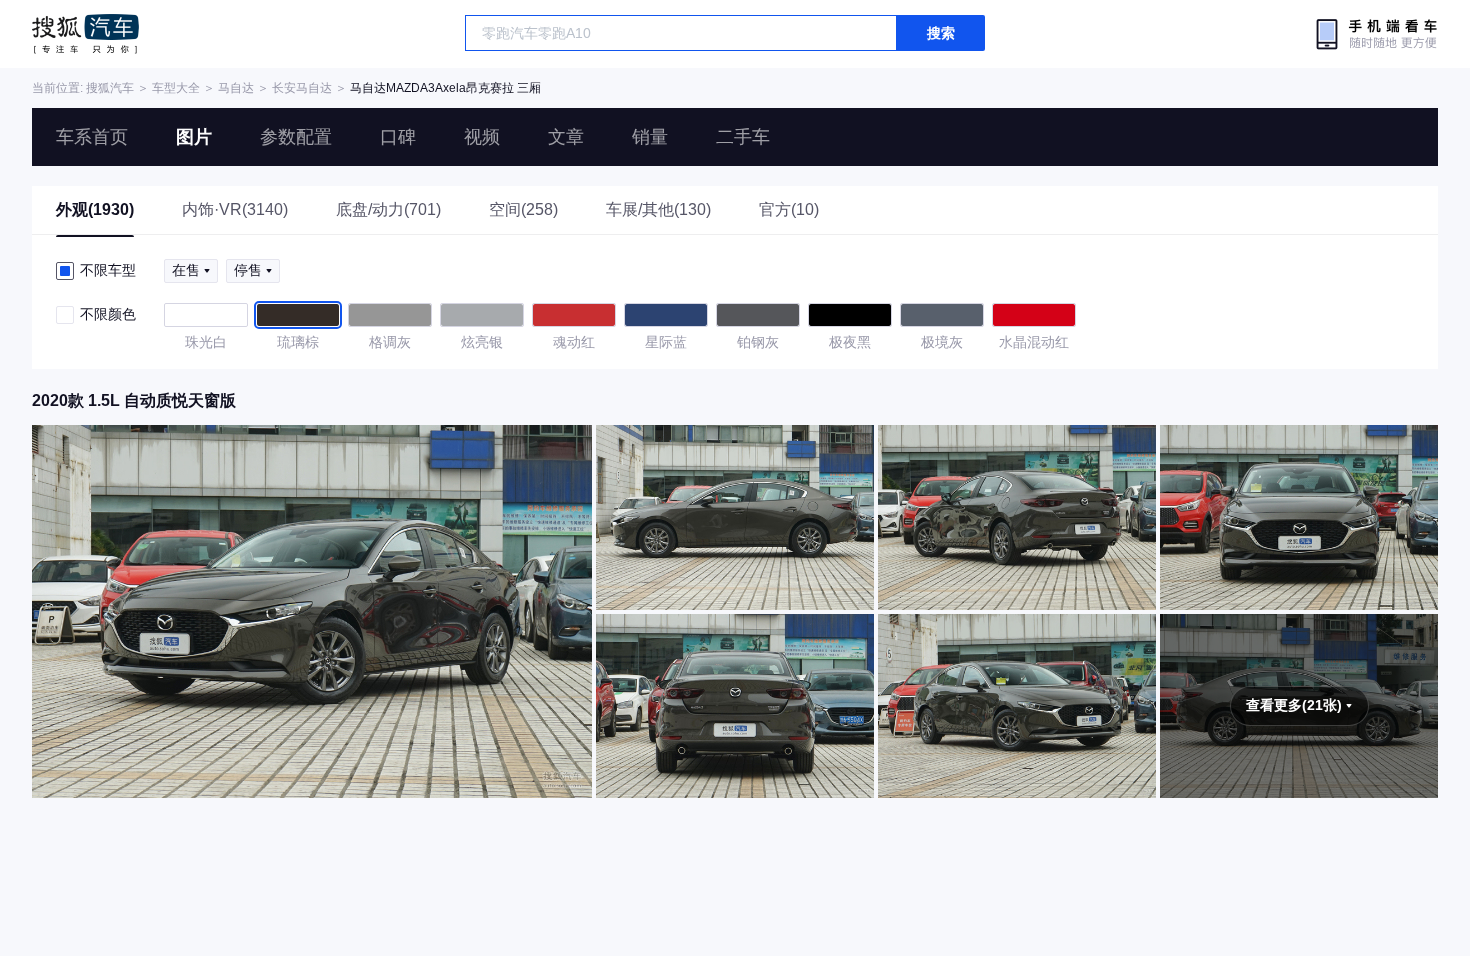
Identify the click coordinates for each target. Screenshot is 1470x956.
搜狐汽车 (85, 34)
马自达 (236, 88)
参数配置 (296, 137)
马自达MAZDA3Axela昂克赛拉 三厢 (445, 88)
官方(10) (789, 209)
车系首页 (92, 137)
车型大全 (176, 88)
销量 (650, 137)
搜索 (941, 33)
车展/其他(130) (658, 209)
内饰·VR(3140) (235, 209)
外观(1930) (95, 209)
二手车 (743, 137)
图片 (194, 137)
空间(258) (523, 209)
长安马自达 (302, 88)
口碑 (398, 137)
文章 (566, 137)
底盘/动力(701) (388, 209)
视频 (482, 137)
